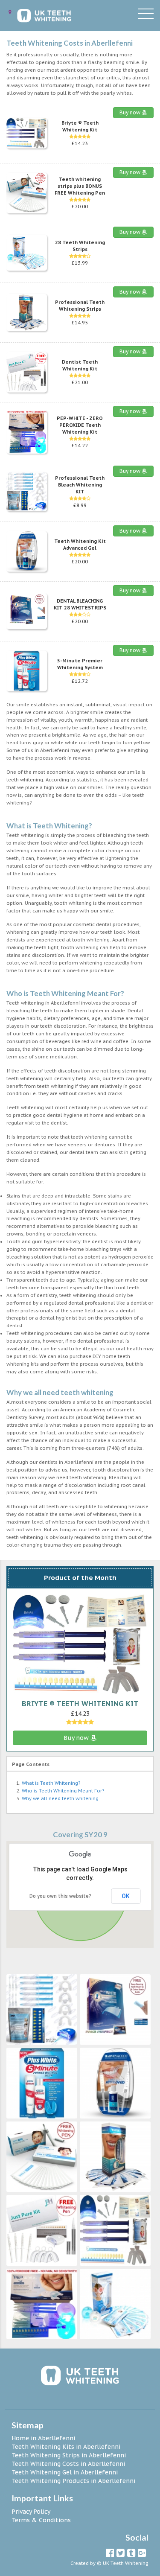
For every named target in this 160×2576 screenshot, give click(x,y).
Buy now (131, 112)
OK (126, 1896)
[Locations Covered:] (10, 12)
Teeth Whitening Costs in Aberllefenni (68, 2464)
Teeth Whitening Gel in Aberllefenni (65, 2472)
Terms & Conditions (41, 2520)
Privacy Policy (31, 2512)
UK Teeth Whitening (126, 2563)
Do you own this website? (60, 1896)
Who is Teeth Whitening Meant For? (63, 1791)
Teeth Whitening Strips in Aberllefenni (69, 2455)
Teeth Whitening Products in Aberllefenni (73, 2481)
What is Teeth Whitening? (51, 1783)
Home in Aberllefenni (43, 2438)
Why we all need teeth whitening (60, 1798)
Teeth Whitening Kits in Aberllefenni (66, 2447)
